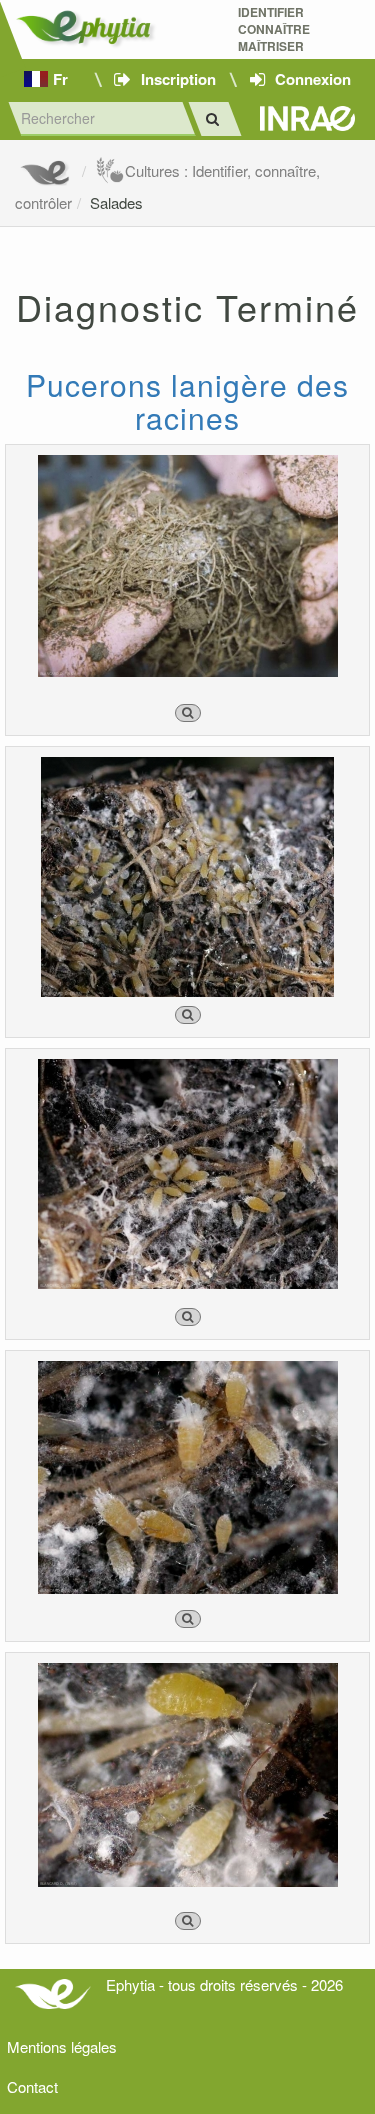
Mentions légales (62, 2046)
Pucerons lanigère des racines (187, 401)
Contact (32, 2086)
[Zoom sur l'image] (188, 713)
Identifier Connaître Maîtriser (274, 29)
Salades (116, 202)
